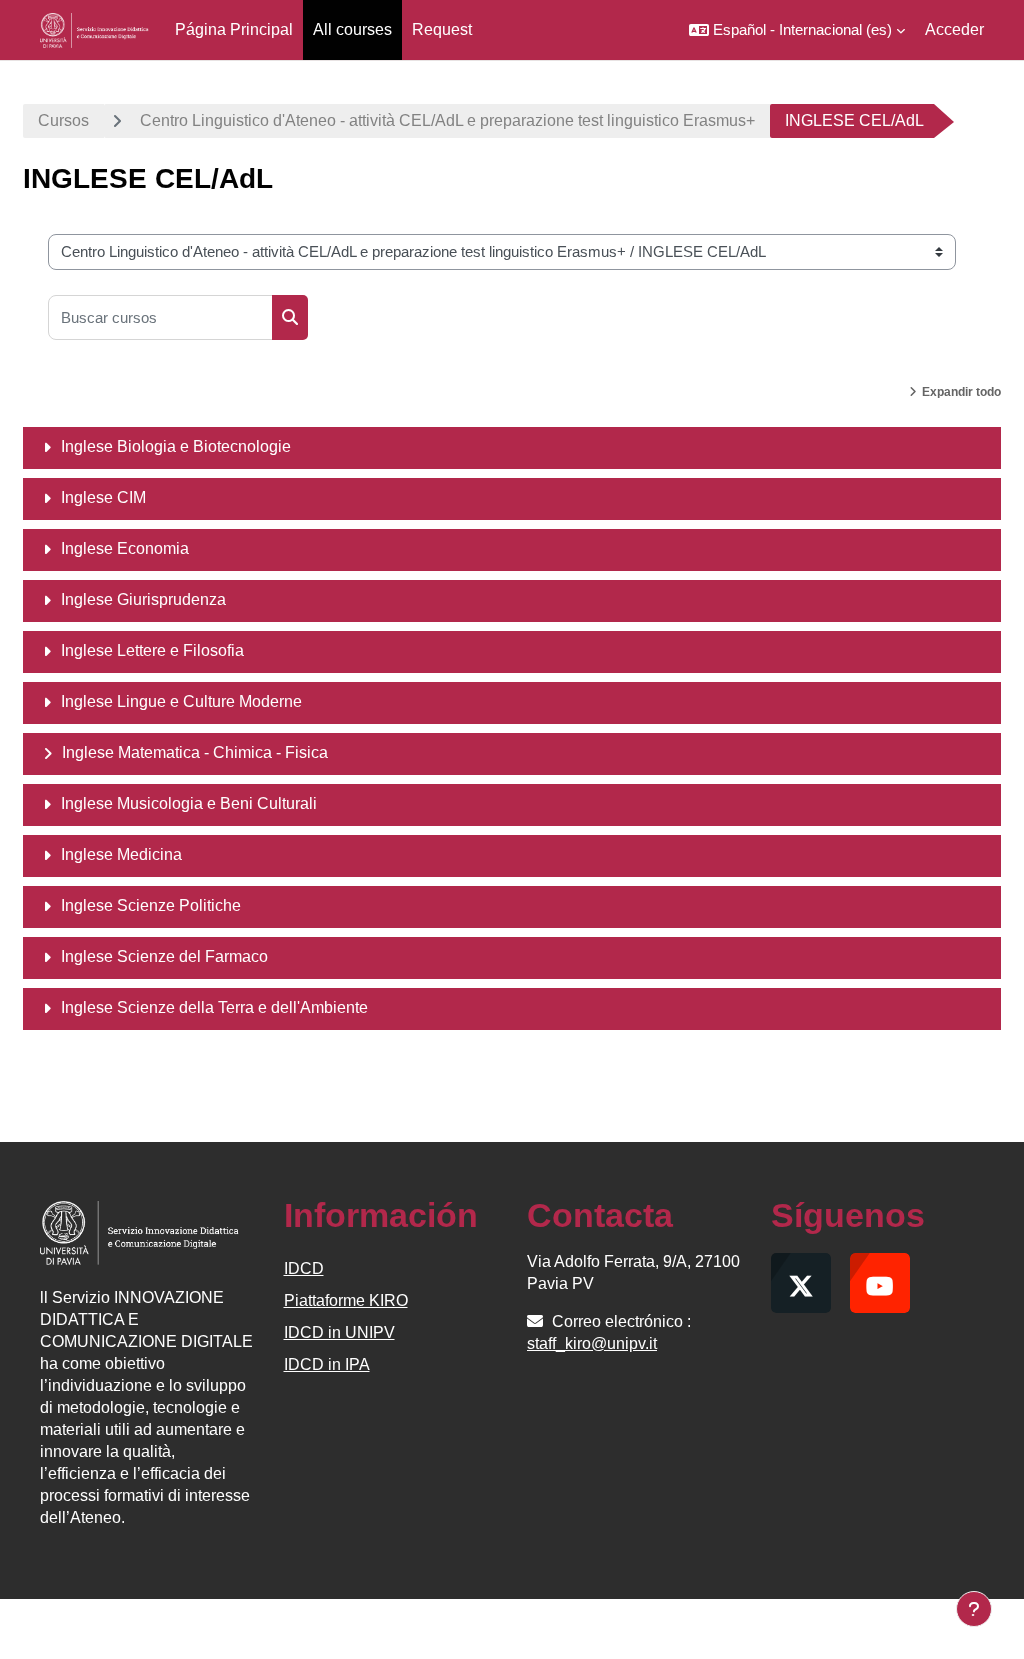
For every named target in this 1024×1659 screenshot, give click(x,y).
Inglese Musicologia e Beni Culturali (189, 803)
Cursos (63, 120)
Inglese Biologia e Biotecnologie (176, 446)
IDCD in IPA (327, 1364)
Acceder (954, 29)
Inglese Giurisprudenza (143, 599)
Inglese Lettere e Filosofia (152, 650)
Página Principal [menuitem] (234, 29)
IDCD (304, 1268)
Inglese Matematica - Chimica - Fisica (195, 752)
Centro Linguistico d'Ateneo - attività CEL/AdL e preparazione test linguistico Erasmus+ (447, 120)
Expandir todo (961, 392)
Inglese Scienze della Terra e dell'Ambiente (214, 1007)
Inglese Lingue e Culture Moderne (181, 701)
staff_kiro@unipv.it (592, 1343)
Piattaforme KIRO (346, 1300)
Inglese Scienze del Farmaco (164, 956)
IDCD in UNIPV (339, 1332)
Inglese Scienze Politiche (151, 905)
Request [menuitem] (442, 29)
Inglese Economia (125, 548)
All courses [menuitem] (352, 29)
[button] (797, 30)
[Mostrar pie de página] (974, 1609)
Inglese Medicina (121, 854)
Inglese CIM (103, 497)
